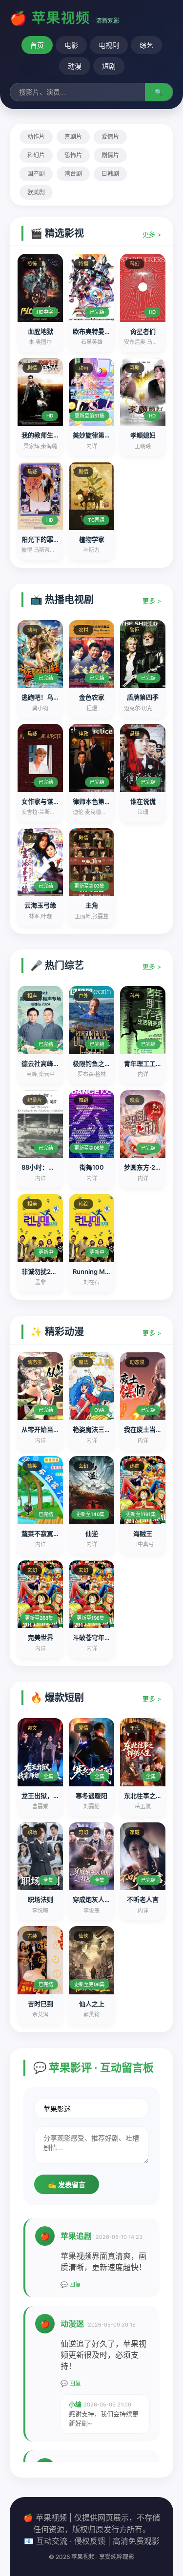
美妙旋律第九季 (95, 435)
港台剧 (73, 174)
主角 (92, 905)
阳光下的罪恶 (41, 539)
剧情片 (110, 155)
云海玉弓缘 (40, 905)
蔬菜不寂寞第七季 (47, 1534)
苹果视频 (61, 18)
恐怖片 (73, 155)
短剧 (109, 66)
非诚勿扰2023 (42, 1271)
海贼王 (143, 1534)
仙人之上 (92, 2004)
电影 (71, 45)
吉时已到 (41, 2004)
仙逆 (92, 1534)
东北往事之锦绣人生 (152, 1796)
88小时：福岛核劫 (48, 1167)
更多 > (152, 234)
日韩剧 (110, 174)
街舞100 (92, 1167)
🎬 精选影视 (57, 233)
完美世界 (41, 1637)
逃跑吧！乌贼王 (44, 697)
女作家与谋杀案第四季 (53, 801)
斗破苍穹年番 (92, 1637)
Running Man (92, 1271)
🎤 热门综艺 (57, 966)
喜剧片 (73, 137)
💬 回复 (71, 2284)
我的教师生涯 (41, 435)
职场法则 (41, 1899)
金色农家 (92, 697)
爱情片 (110, 137)
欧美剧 (36, 192)
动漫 (75, 66)
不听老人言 (143, 1899)
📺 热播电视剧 (62, 600)
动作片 (36, 137)
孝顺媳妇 (143, 435)
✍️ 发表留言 (67, 2185)
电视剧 (109, 45)
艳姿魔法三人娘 (95, 1429)
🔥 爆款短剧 (57, 1698)
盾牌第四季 (143, 697)
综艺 (146, 45)
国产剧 (36, 174)
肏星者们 (143, 331)
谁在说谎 (143, 801)
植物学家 (92, 539)
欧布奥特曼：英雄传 (101, 331)
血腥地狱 (41, 331)
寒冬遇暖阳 (91, 1796)
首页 (37, 45)
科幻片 (36, 155)
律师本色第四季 (95, 801)
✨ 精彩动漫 (57, 1332)
